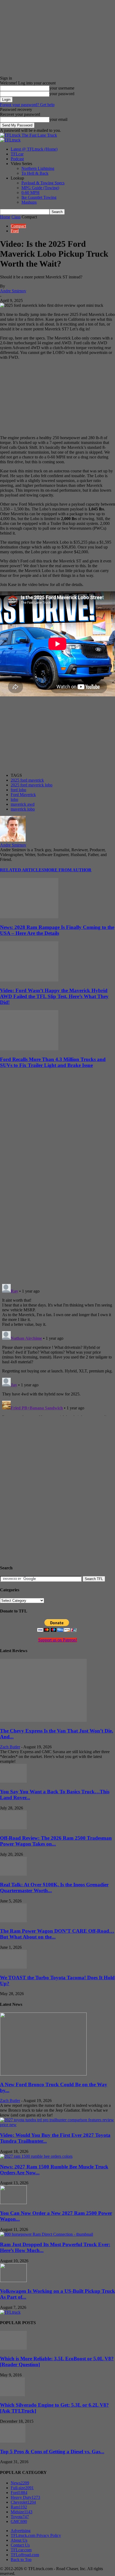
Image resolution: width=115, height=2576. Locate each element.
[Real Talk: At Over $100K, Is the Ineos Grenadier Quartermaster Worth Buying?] (13, 1874)
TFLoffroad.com (25, 2555)
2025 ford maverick (27, 780)
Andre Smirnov (13, 291)
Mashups (29, 202)
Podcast (17, 159)
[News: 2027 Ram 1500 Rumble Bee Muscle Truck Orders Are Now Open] (36, 2156)
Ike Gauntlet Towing (39, 197)
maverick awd (23, 804)
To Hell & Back (35, 173)
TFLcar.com (21, 2550)
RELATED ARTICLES (22, 870)
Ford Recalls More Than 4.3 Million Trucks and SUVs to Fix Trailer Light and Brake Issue (53, 1062)
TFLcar (17, 154)
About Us (19, 2540)
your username (62, 88)
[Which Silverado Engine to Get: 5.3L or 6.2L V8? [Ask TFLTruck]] (12, 2395)
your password (62, 94)
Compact (18, 226)
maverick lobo (23, 809)
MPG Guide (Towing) (40, 188)
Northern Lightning (38, 168)
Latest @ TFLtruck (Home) (34, 149)
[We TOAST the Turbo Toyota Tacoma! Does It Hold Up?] (13, 1967)
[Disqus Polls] (57, 1210)
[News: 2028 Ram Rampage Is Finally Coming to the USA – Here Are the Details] (29, 917)
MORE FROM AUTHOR (68, 870)
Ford (15, 231)
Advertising (21, 2531)
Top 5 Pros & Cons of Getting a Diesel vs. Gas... (52, 2452)
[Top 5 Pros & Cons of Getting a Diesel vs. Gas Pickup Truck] (13, 2441)
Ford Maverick (23, 795)
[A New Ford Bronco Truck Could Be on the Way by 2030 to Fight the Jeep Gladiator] (43, 2074)
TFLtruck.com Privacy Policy (36, 2535)
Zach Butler (10, 1747)
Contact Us (20, 2545)
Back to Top (21, 2560)
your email (58, 119)
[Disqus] (57, 1349)
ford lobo (18, 790)
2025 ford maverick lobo (32, 785)
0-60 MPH (30, 193)
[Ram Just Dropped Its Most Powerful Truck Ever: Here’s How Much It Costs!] (47, 2234)
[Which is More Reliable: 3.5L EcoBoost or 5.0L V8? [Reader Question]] (13, 2348)
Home (5, 217)
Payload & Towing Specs (43, 183)
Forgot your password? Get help (27, 105)
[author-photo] (13, 840)
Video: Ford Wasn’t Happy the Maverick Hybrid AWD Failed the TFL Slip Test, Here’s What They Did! (54, 996)
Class (16, 217)
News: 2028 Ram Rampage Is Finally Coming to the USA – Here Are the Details (57, 930)
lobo (14, 799)
